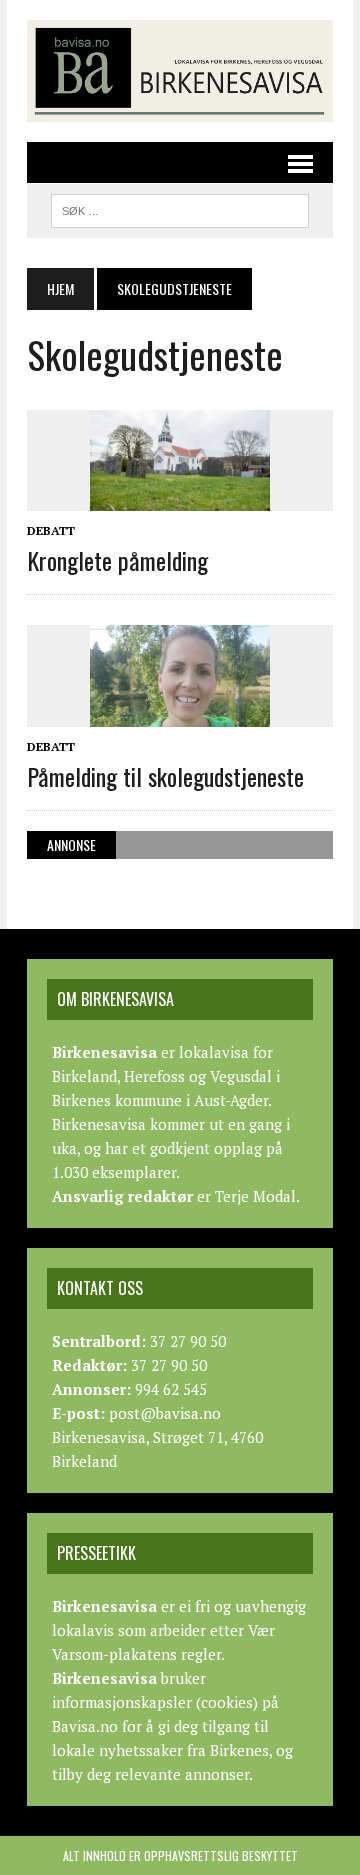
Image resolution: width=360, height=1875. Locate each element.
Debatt (51, 530)
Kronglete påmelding (117, 560)
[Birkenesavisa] (180, 71)
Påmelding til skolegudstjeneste (165, 776)
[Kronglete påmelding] (180, 497)
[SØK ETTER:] (179, 208)
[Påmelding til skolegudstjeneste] (180, 713)
